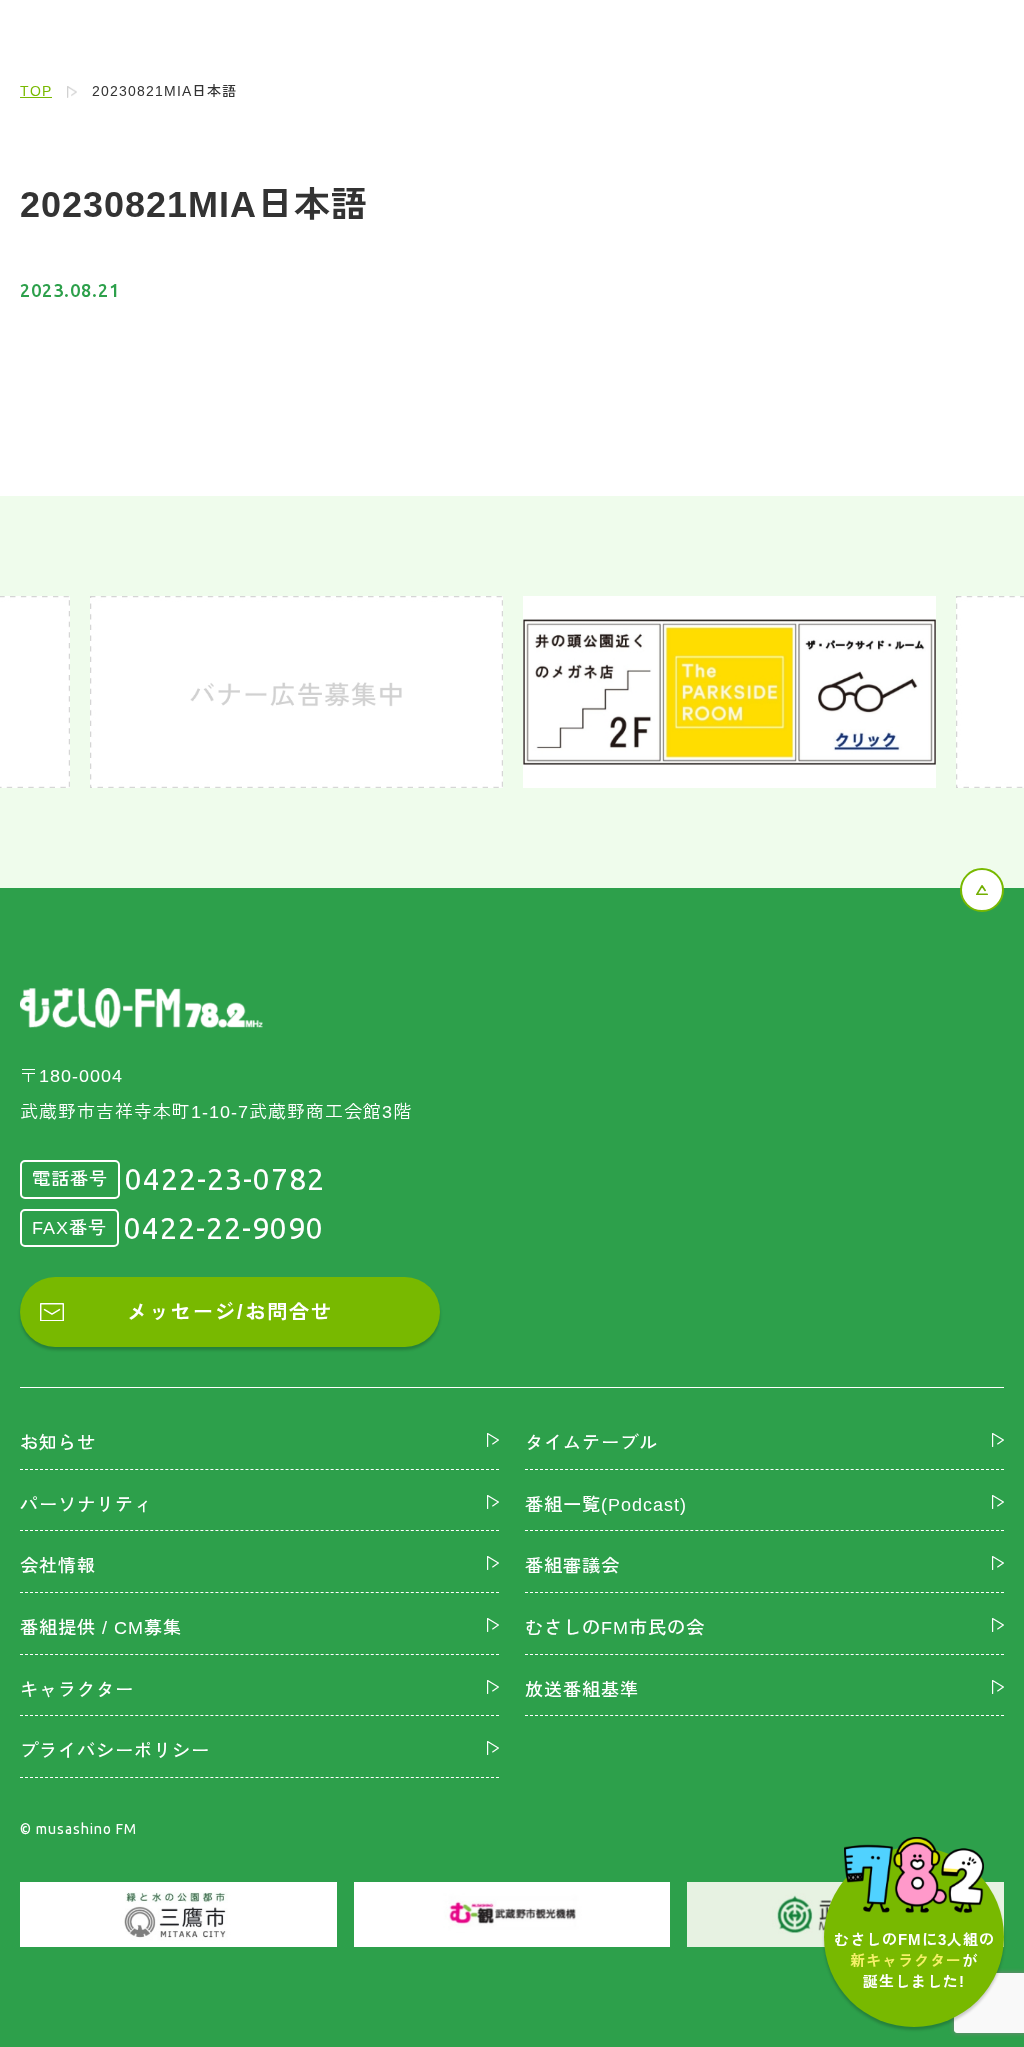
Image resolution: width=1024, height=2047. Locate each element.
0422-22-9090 (224, 1228)
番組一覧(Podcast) (606, 1505)
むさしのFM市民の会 (615, 1628)
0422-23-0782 (225, 1179)
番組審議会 (572, 1566)
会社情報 (58, 1566)
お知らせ (58, 1443)
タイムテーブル (591, 1443)
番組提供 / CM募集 (101, 1628)
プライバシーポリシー (115, 1751)
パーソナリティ (86, 1505)
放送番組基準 (582, 1690)
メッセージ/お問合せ (230, 1312)
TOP (36, 91)
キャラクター (77, 1690)
